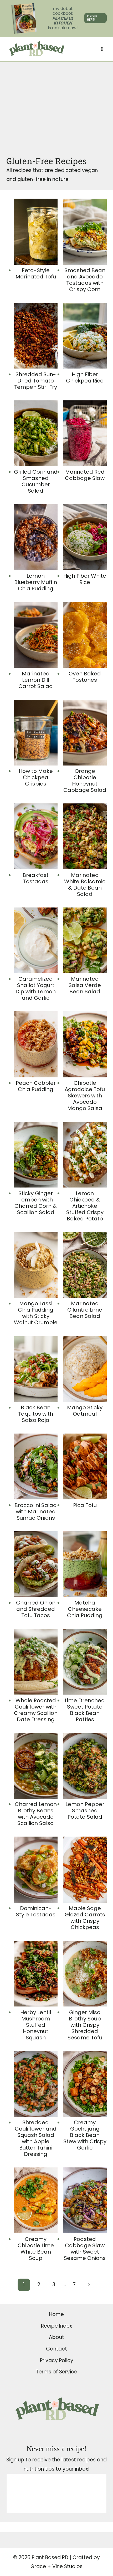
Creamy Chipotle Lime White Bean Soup (36, 2249)
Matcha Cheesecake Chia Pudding (85, 1609)
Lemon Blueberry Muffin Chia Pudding (36, 582)
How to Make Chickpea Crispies (36, 777)
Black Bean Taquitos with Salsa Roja (36, 1414)
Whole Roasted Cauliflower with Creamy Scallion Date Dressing (36, 1710)
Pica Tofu (85, 1505)
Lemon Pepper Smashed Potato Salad (85, 1810)
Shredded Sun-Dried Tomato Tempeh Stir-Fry (36, 381)
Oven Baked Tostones (85, 677)
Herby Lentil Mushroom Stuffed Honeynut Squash (36, 2025)
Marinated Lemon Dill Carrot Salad (36, 680)
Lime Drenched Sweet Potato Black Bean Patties (85, 1710)
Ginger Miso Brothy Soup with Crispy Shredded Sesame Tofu (85, 2025)
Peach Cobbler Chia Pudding (36, 1086)
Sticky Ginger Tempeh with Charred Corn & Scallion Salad (36, 1203)
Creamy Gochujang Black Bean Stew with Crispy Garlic (85, 2135)
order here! (92, 18)
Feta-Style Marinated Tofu (36, 273)
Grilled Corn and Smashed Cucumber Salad (36, 481)
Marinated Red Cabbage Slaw (85, 475)
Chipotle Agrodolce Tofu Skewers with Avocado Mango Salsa (85, 1096)
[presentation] (36, 232)
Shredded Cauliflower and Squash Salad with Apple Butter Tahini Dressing (36, 2138)
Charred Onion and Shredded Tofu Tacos (36, 1609)
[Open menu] (102, 49)
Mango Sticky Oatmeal (85, 1411)
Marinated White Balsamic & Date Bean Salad (85, 885)
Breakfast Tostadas (36, 878)
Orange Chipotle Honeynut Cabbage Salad (85, 781)
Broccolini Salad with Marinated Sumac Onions (36, 1512)
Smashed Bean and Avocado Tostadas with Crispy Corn (85, 280)
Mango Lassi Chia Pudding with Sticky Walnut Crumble (36, 1313)
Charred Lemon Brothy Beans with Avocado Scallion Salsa (36, 1814)
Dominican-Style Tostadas (36, 1911)
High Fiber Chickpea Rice (85, 377)
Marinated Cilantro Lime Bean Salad (85, 1310)
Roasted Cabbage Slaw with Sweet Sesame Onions (85, 2249)
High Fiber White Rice (85, 579)
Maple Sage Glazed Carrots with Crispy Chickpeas (85, 1918)
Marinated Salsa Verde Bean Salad (85, 985)
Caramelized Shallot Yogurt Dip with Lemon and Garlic (36, 988)
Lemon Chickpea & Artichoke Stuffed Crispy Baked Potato (85, 1206)
